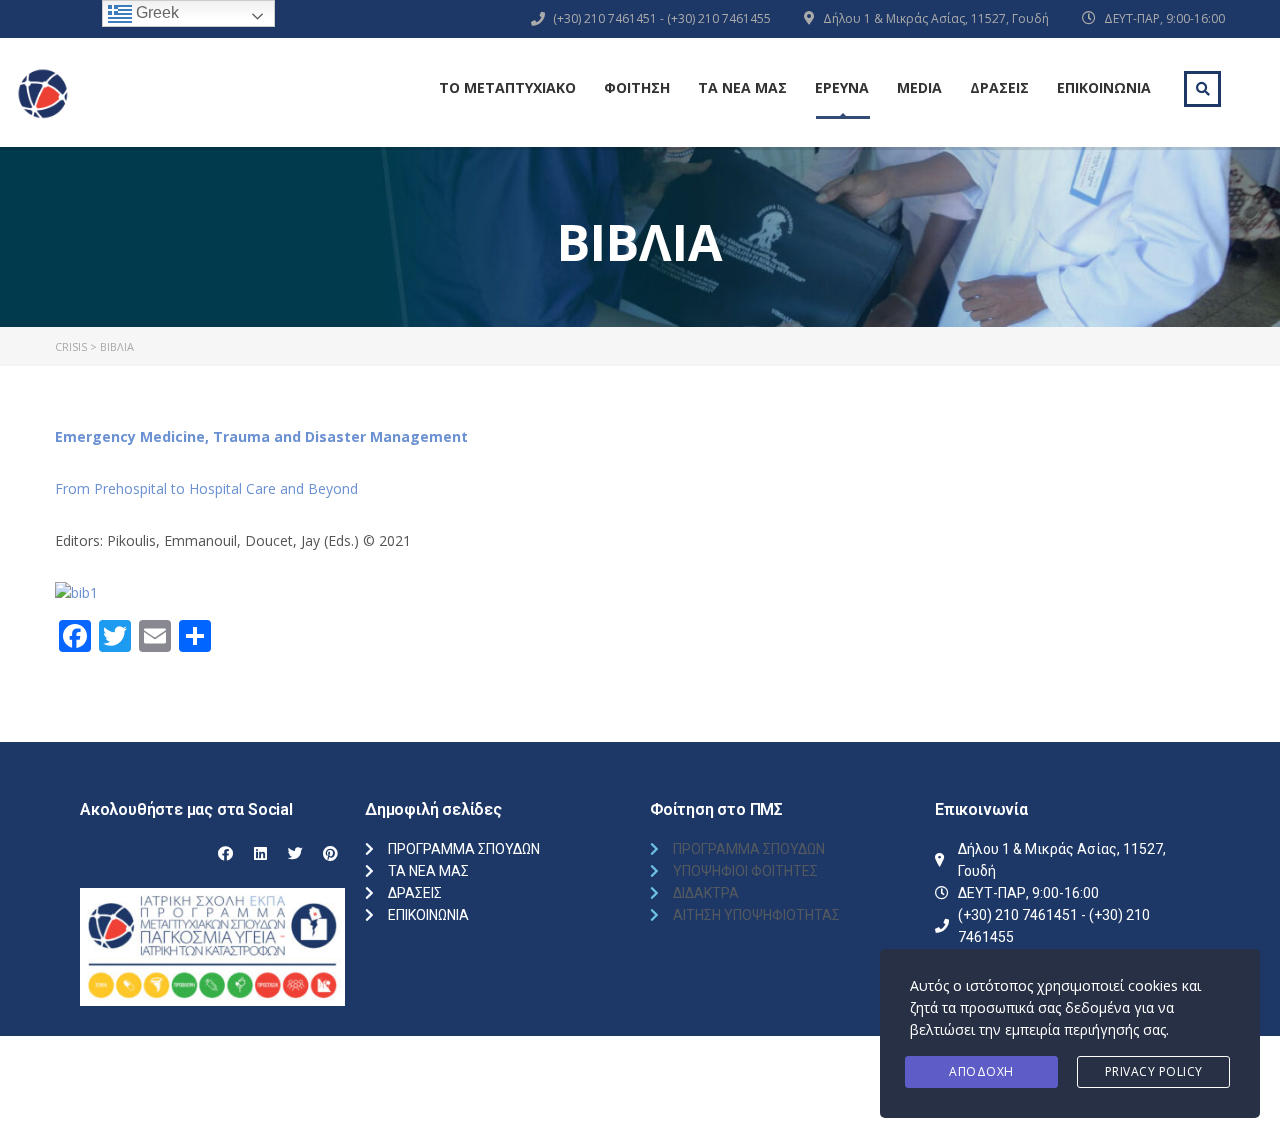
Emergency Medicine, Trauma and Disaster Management (261, 436)
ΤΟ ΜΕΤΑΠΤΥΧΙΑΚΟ (507, 87)
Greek (155, 12)
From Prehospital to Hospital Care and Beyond (206, 488)
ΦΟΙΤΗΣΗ (637, 87)
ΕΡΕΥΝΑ (842, 87)
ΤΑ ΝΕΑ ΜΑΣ (742, 87)
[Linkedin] (260, 853)
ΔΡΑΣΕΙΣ (999, 87)
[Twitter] (295, 853)
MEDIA (919, 87)
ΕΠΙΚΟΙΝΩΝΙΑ (1104, 87)
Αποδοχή (981, 1071)
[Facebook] (225, 853)
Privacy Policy (1154, 1071)
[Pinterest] (330, 853)
